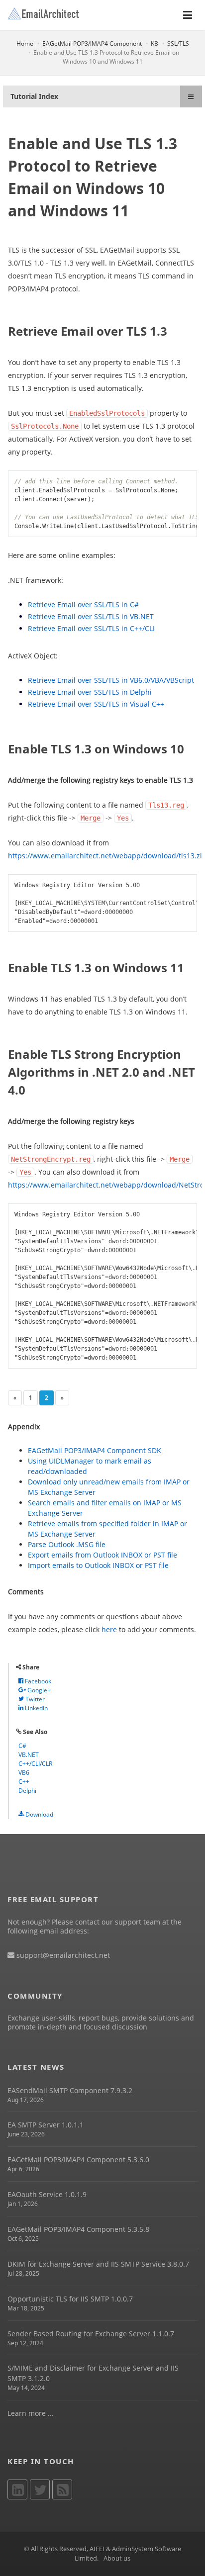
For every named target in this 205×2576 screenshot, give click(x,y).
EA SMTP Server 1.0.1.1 (46, 2125)
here (109, 1629)
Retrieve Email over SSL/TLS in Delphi (90, 692)
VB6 (24, 1773)
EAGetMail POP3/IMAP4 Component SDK (95, 1450)
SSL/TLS (178, 44)
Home (25, 44)
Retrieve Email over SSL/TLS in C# (83, 604)
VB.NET (29, 1755)
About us (117, 2558)
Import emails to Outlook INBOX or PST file (98, 1565)
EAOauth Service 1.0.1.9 (47, 2194)
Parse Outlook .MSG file (67, 1544)
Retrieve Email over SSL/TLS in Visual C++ (96, 704)
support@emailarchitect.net (62, 1955)
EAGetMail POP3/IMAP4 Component (92, 44)
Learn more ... (31, 2413)
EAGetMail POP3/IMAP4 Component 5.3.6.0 (78, 2160)
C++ (24, 1782)
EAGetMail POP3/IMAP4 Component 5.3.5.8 (78, 2229)
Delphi (27, 1791)
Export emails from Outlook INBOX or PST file (102, 1555)
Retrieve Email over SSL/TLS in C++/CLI (91, 628)
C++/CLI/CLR (35, 1764)
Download (39, 1814)
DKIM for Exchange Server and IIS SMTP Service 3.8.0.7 (98, 2264)
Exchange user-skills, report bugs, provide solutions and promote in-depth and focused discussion (101, 2022)
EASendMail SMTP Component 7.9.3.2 (70, 2090)
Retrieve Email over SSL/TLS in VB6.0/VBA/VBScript (111, 680)
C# (22, 1746)
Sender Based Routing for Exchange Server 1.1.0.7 (91, 2334)
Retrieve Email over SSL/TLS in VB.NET (91, 616)
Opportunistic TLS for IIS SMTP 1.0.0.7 (70, 2299)
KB (154, 44)
